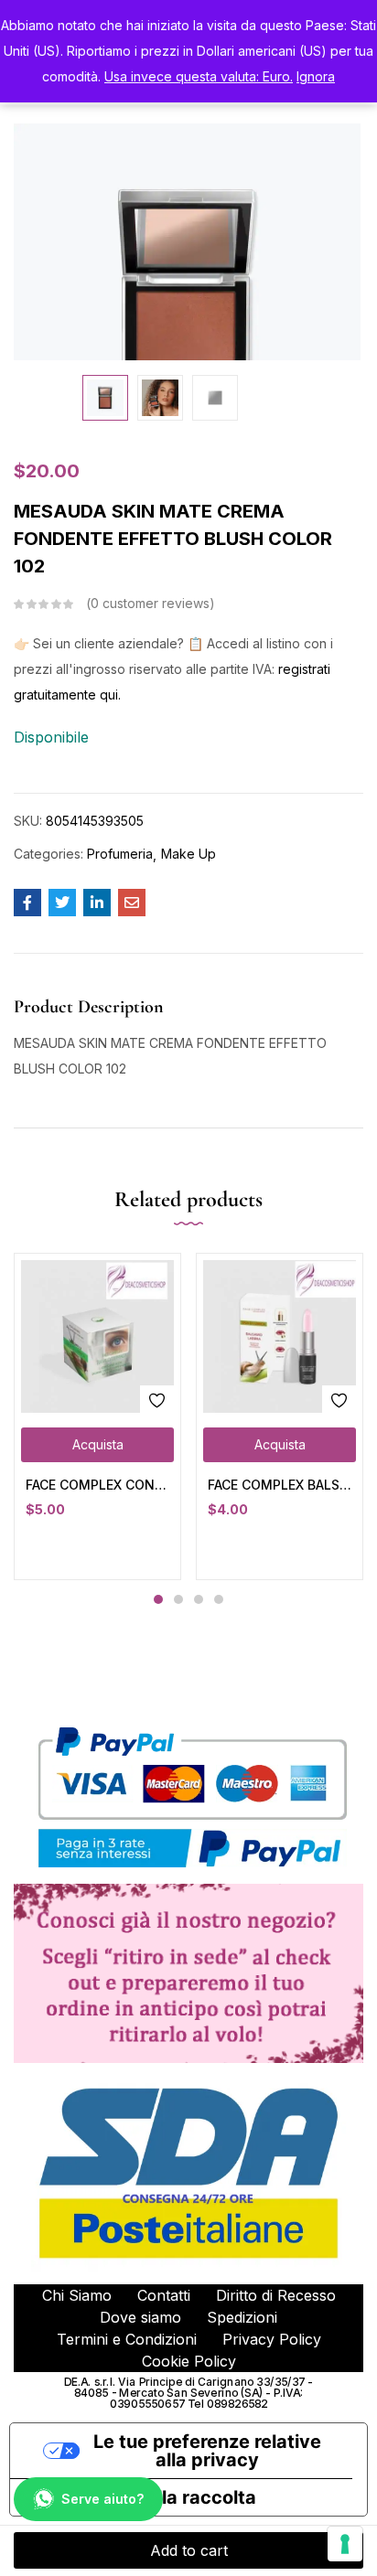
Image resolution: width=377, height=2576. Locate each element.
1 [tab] (158, 1599)
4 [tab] (219, 1599)
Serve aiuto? (102, 2499)
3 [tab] (199, 1599)
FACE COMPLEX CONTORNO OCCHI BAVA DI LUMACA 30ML (97, 1485)
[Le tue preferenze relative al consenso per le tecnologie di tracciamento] (345, 2544)
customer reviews (150, 603)
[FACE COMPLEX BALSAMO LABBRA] (280, 1336)
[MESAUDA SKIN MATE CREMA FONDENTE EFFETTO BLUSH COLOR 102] (27, 903)
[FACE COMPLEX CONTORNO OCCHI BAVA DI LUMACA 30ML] (97, 1336)
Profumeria (120, 854)
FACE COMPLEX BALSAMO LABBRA (280, 1485)
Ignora (316, 76)
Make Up (188, 854)
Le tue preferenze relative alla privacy (207, 2451)
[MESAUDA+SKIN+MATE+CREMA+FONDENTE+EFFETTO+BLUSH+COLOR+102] (62, 903)
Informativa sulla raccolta (142, 2497)
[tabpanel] (97, 1416)
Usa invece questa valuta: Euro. (199, 76)
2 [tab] (178, 1599)
